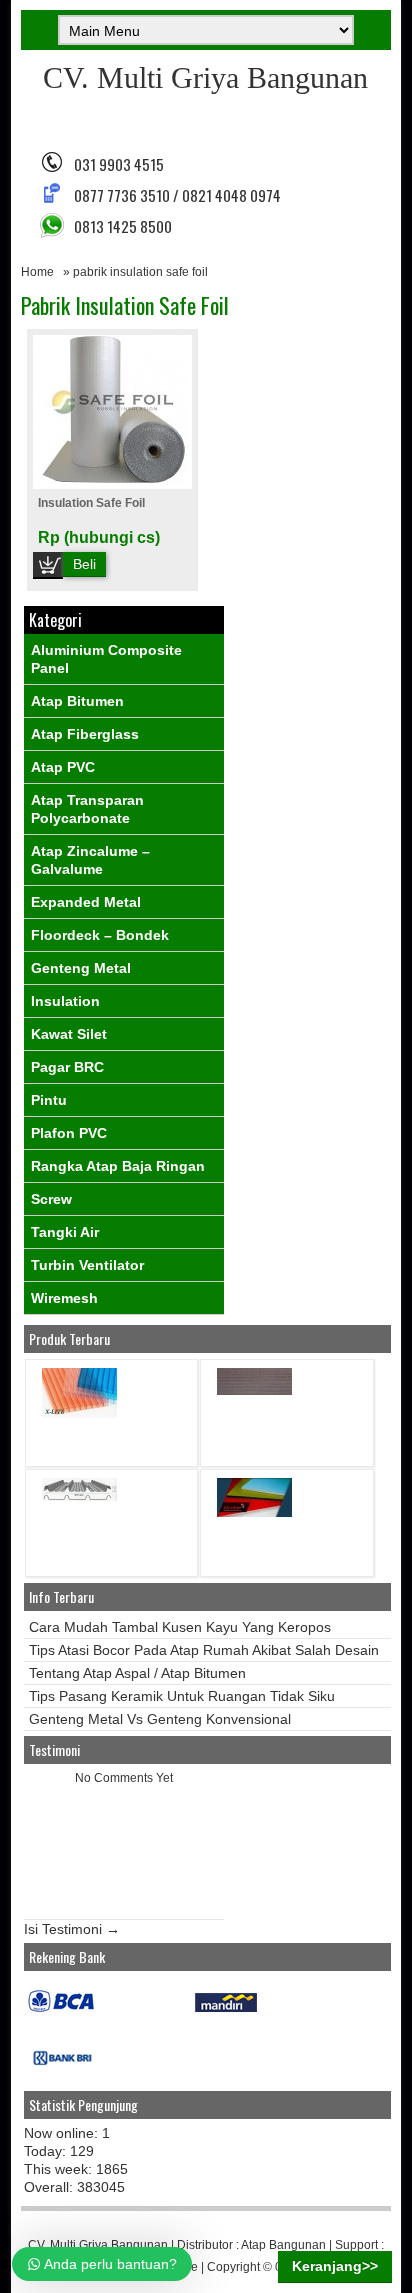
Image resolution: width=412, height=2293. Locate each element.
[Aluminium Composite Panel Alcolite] (254, 1512)
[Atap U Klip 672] (79, 1496)
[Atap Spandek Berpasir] (254, 1390)
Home (37, 272)
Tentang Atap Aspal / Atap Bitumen (137, 1673)
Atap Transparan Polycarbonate (87, 809)
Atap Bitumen (77, 701)
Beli (84, 564)
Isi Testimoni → (72, 1929)
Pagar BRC (67, 1067)
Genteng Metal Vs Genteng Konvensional (160, 1719)
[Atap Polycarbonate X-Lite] (79, 1413)
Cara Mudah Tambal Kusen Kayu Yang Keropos (180, 1627)
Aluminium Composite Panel (106, 659)
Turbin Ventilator (87, 1265)
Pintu (49, 1100)
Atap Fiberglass (85, 734)
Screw (51, 1199)
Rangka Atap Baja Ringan (118, 1166)
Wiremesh (64, 1298)
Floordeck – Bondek (100, 935)
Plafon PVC (69, 1133)
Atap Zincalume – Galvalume (90, 860)
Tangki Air (65, 1232)
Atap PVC (63, 767)
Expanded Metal (86, 902)
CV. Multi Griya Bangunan (205, 77)
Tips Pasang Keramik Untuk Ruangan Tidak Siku (182, 1696)
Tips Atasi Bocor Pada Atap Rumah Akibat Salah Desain (204, 1650)
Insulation (65, 1001)
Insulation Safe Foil (91, 503)
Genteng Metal (81, 968)
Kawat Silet (69, 1034)
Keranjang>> (335, 2266)
